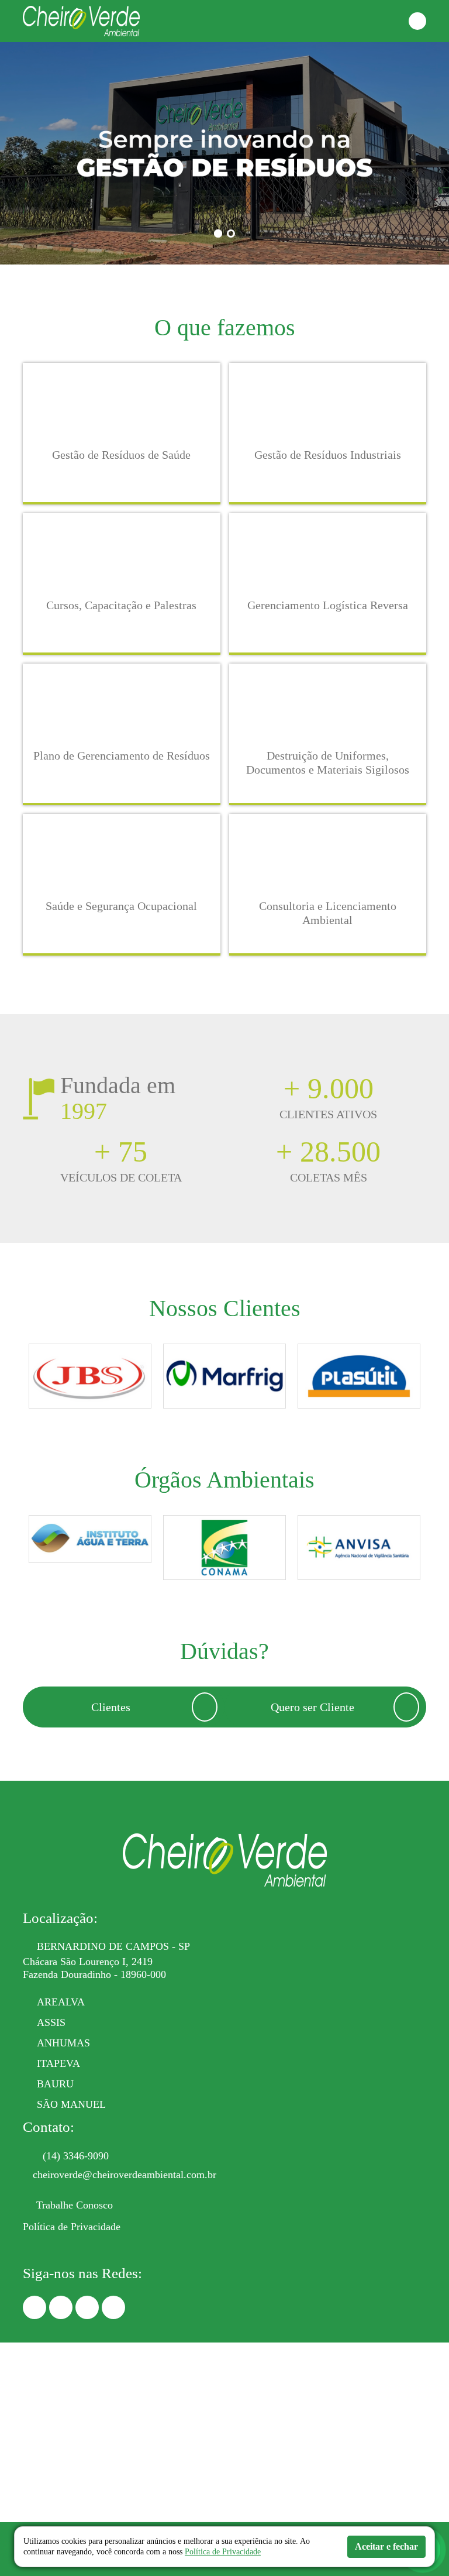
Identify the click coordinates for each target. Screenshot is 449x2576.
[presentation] (22, 1379)
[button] (417, 21)
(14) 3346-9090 (76, 2156)
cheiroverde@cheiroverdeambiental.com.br (125, 2175)
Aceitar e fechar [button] (386, 2546)
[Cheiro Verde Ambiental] (81, 20)
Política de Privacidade (72, 2227)
